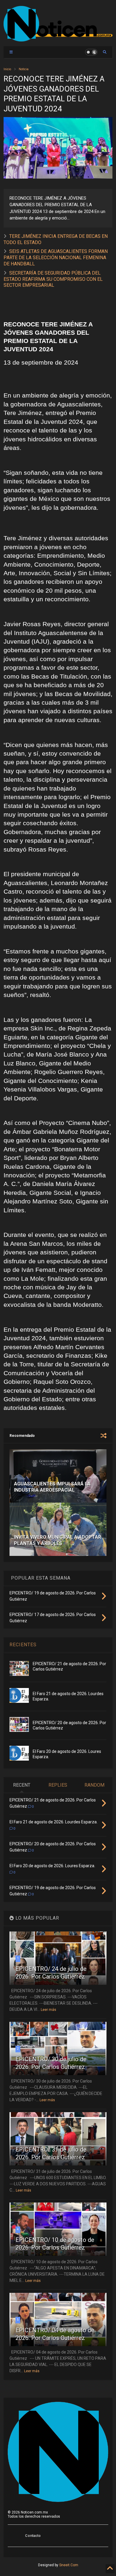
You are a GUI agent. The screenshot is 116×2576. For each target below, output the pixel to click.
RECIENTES (23, 1645)
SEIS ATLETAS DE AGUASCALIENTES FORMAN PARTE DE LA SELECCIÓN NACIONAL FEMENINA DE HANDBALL (56, 258)
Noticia (24, 69)
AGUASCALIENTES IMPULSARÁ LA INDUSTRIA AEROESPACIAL (52, 1487)
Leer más (48, 2010)
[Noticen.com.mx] (58, 39)
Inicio (7, 69)
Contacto (33, 2536)
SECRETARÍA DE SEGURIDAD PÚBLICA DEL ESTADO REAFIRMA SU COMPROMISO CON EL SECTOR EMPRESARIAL (53, 279)
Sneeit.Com (69, 2565)
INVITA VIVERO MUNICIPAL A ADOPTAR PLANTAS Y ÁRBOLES (58, 1540)
